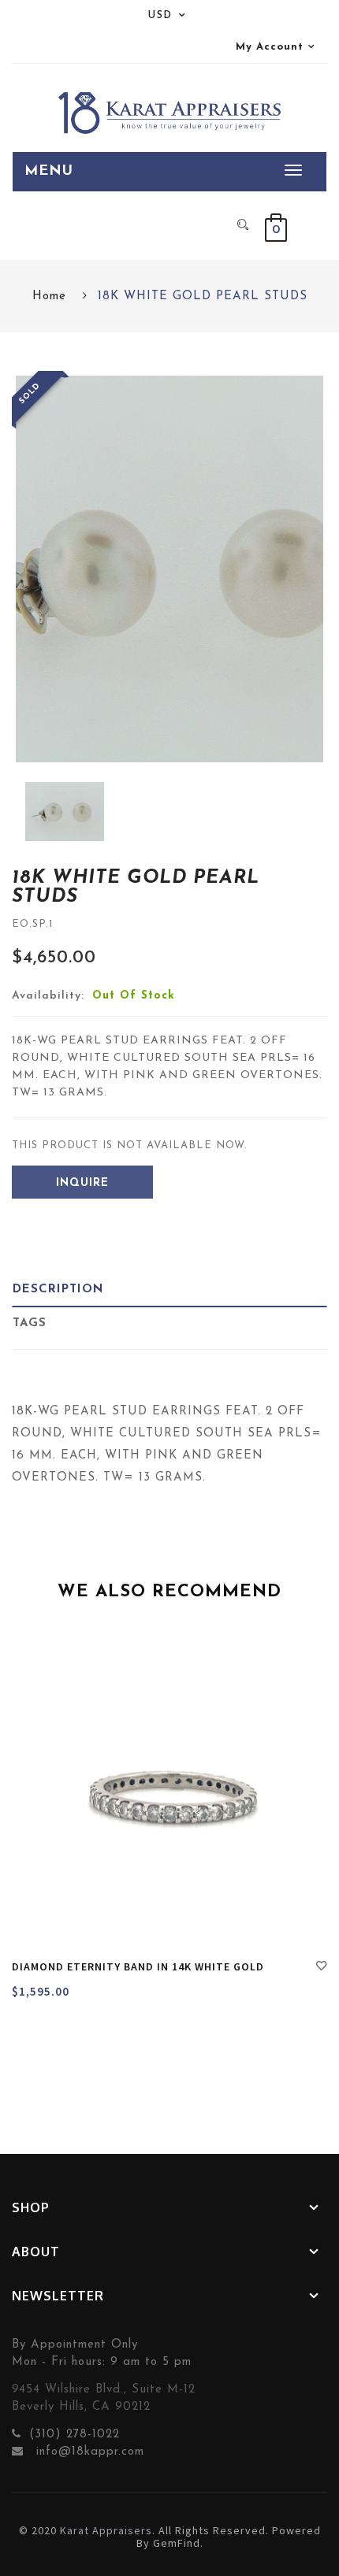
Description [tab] (58, 1290)
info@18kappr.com (88, 2452)
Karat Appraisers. (108, 2530)
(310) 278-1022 (75, 2435)
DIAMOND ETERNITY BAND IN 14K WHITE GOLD (138, 1966)
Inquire (82, 1183)
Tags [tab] (30, 1323)
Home (49, 297)
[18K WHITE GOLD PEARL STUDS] (64, 812)
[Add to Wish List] (322, 1968)
